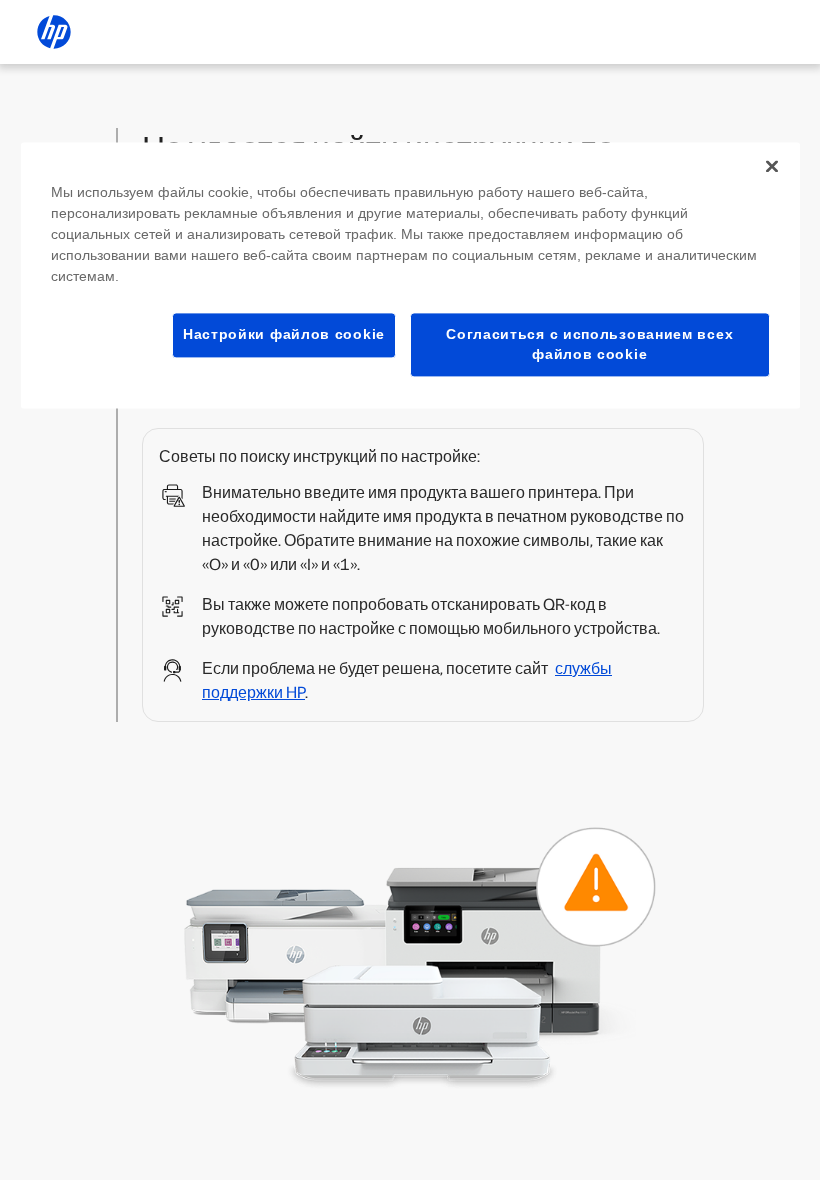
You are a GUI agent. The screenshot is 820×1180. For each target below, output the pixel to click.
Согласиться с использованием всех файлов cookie (589, 344)
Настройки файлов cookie (284, 334)
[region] (410, 275)
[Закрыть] (772, 166)
